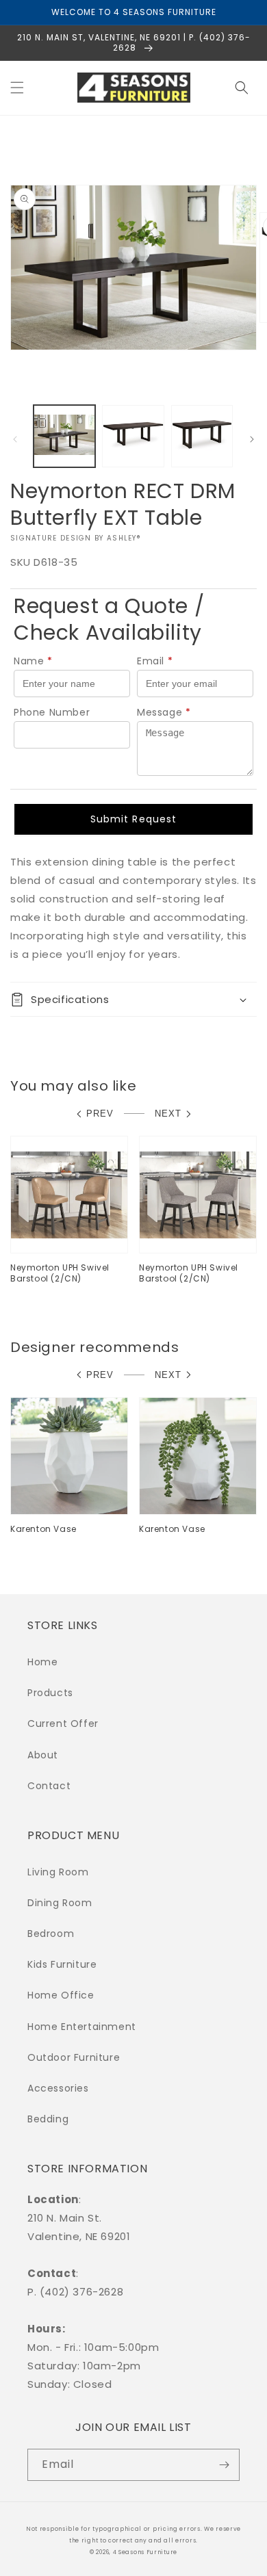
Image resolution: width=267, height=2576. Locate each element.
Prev (100, 1114)
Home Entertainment (82, 2027)
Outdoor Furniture (74, 2057)
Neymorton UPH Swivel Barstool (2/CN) (60, 1273)
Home (42, 1662)
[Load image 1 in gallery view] (64, 436)
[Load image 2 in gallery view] (133, 436)
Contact (49, 1786)
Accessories (58, 2088)
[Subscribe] (224, 2465)
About (43, 1755)
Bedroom (51, 1934)
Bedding (48, 2119)
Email (155, 661)
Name (33, 661)
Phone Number (52, 712)
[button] (17, 88)
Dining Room (60, 1903)
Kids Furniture (62, 1964)
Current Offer (63, 1723)
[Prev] (15, 439)
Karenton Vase (43, 1529)
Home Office (61, 1995)
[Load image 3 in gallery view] (202, 436)
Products (50, 1693)
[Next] (252, 439)
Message (164, 712)
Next (168, 1114)
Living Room (58, 1872)
